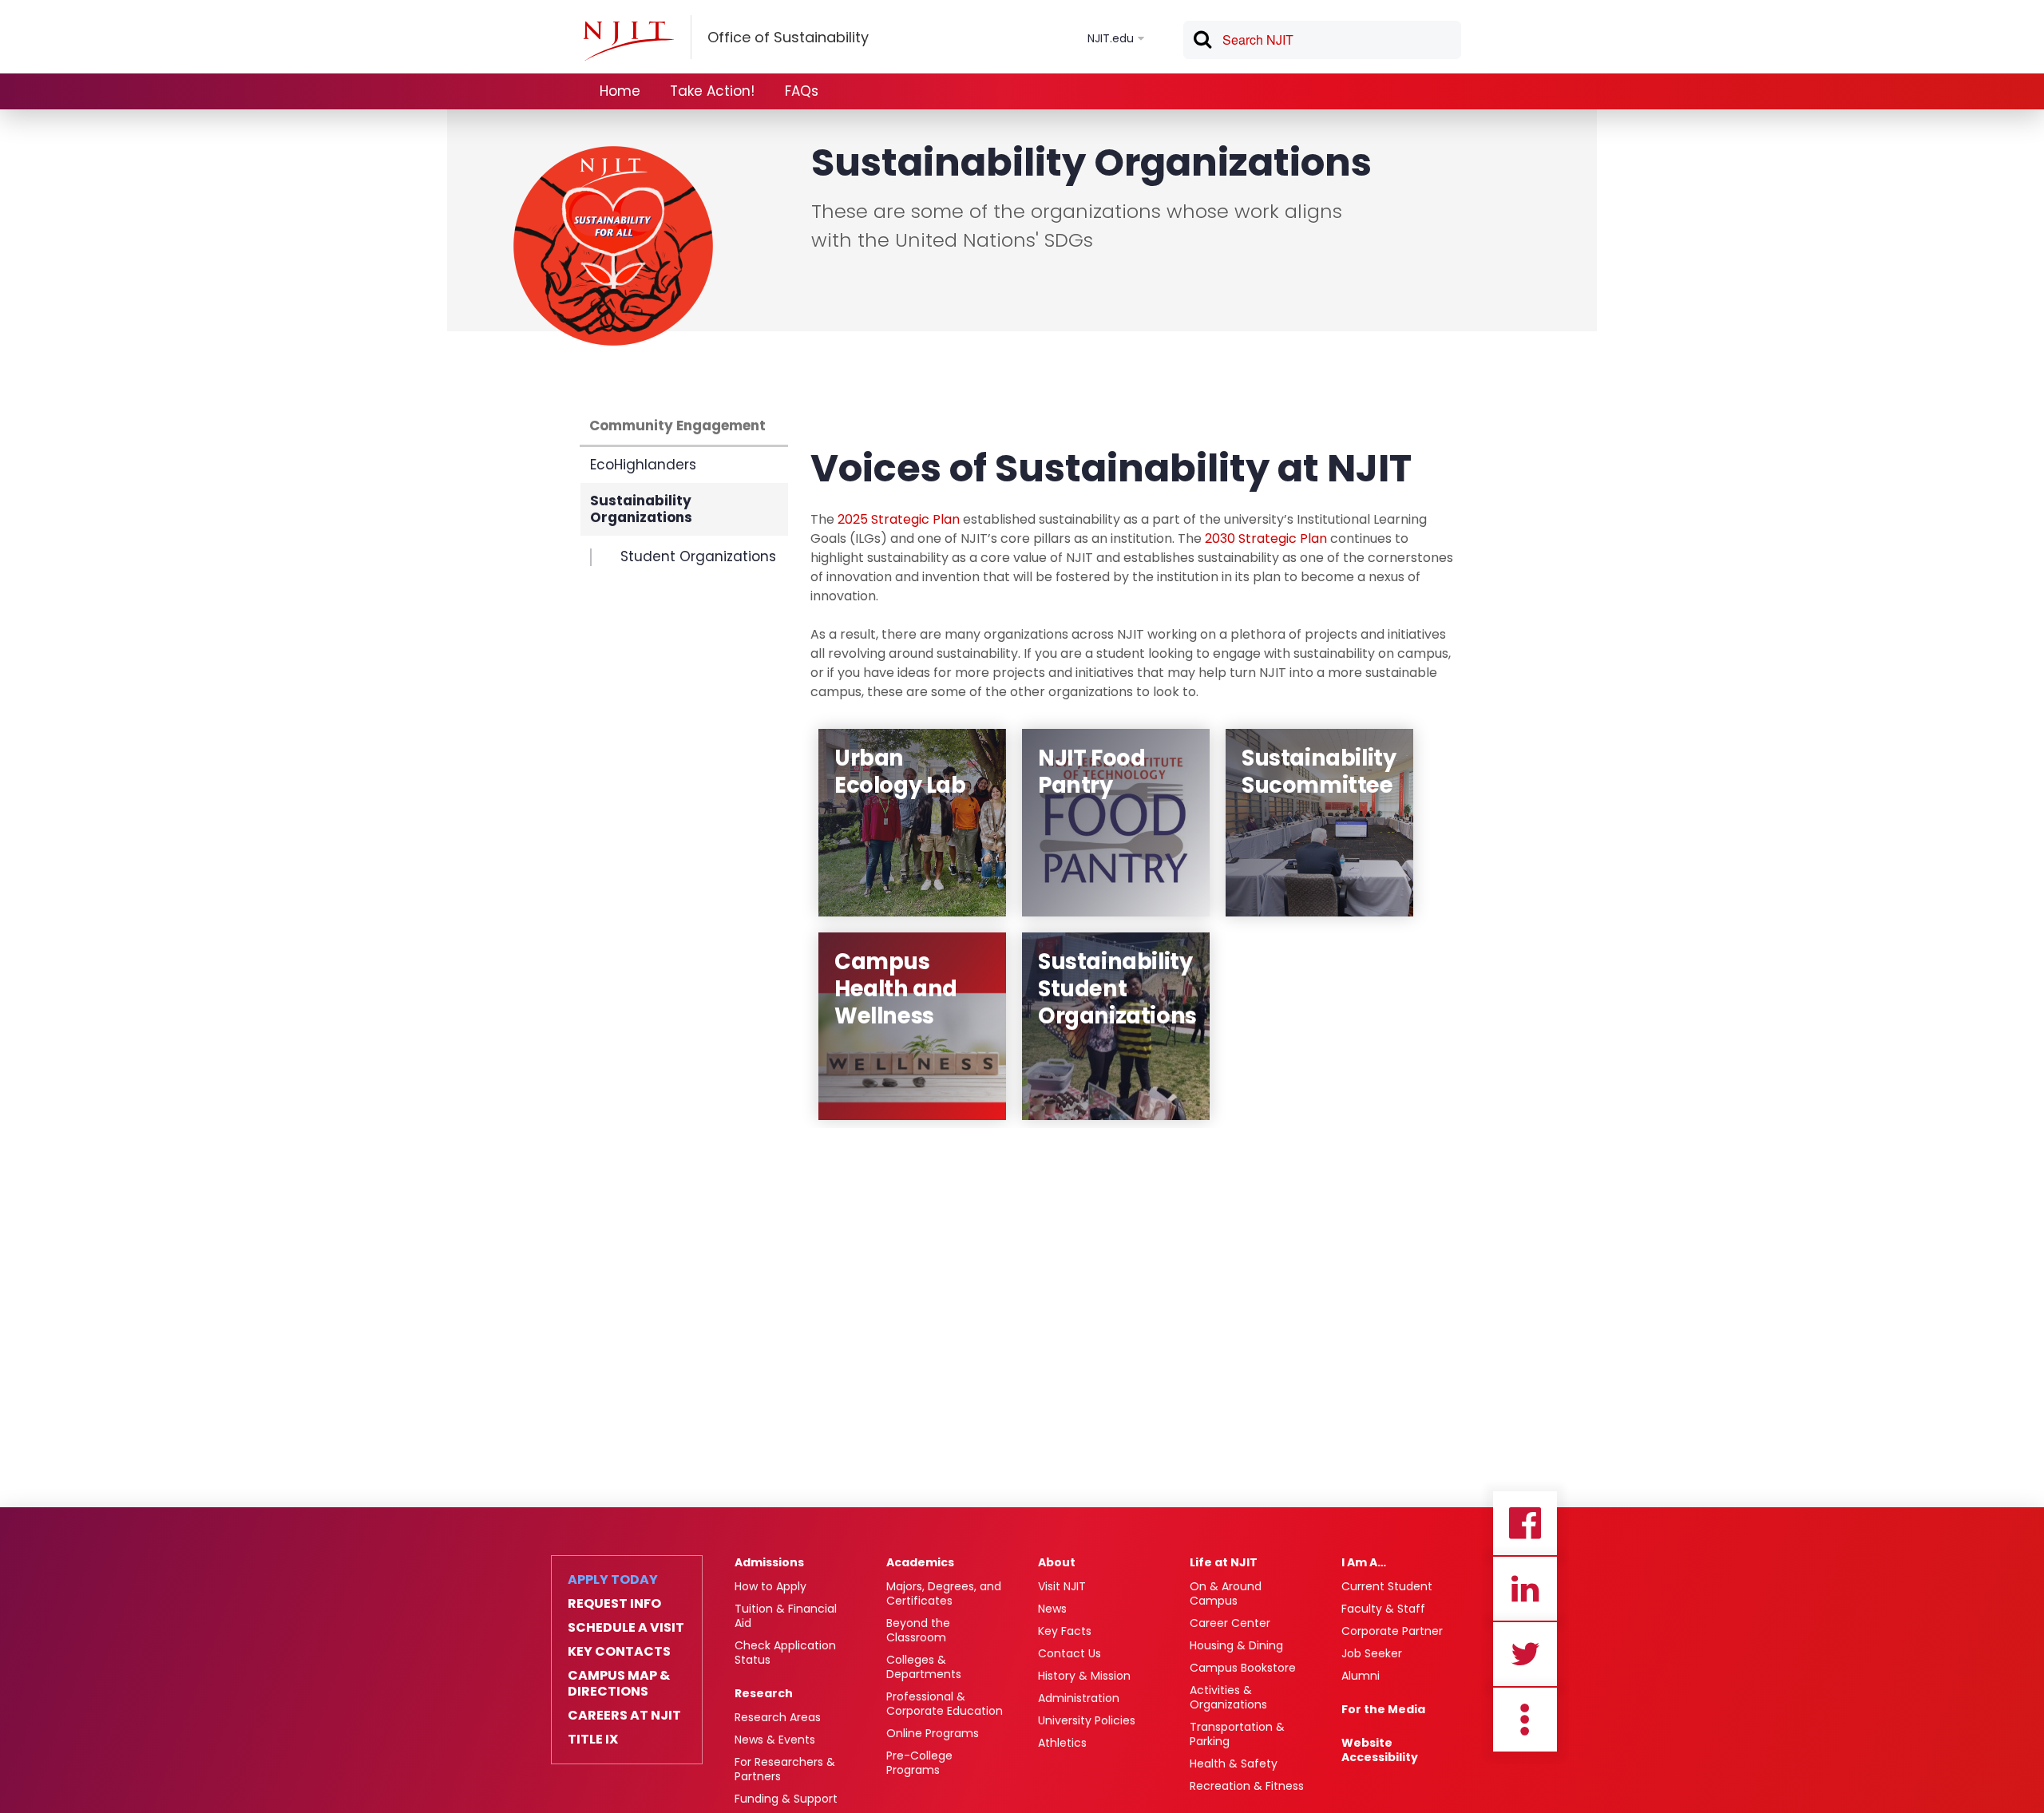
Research (764, 1693)
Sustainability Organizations (641, 509)
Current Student (1387, 1586)
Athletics (1062, 1743)
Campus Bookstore (1243, 1668)
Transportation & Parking (1237, 1734)
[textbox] (1322, 40)
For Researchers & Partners (785, 1769)
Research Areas (778, 1717)
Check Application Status (785, 1653)
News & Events (775, 1740)
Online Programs (933, 1733)
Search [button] (1202, 42)
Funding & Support (786, 1799)
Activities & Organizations (1228, 1697)
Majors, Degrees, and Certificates (944, 1593)
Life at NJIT (1224, 1562)
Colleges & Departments (924, 1667)
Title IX (593, 1740)
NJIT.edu (1111, 38)
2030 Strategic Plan (1266, 538)
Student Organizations (698, 557)
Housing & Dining (1236, 1645)
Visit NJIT (1062, 1586)
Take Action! (712, 91)
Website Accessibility (1380, 1750)
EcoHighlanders (643, 465)
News (1052, 1609)
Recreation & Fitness (1247, 1786)
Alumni (1361, 1676)
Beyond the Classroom (918, 1630)
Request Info (614, 1604)
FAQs (802, 91)
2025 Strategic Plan (899, 519)
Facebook (1525, 1523)
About (1057, 1562)
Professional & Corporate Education (945, 1704)
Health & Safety (1234, 1764)
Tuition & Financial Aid (786, 1616)
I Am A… (1364, 1562)
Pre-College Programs (919, 1763)
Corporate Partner (1392, 1631)
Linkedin (1525, 1589)
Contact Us (1070, 1653)
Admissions (769, 1562)
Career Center (1230, 1623)
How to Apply (770, 1586)
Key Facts (1065, 1631)
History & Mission (1084, 1676)
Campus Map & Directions (619, 1684)
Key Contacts (619, 1652)
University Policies (1087, 1720)
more (1525, 1720)
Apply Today (613, 1580)
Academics (920, 1562)
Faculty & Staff (1383, 1609)
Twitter (1525, 1654)
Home (620, 91)
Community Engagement (677, 426)
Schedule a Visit (626, 1628)
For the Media (1383, 1709)
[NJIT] (628, 41)
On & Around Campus (1226, 1593)
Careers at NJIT (624, 1716)
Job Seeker (1372, 1653)
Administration (1079, 1698)
